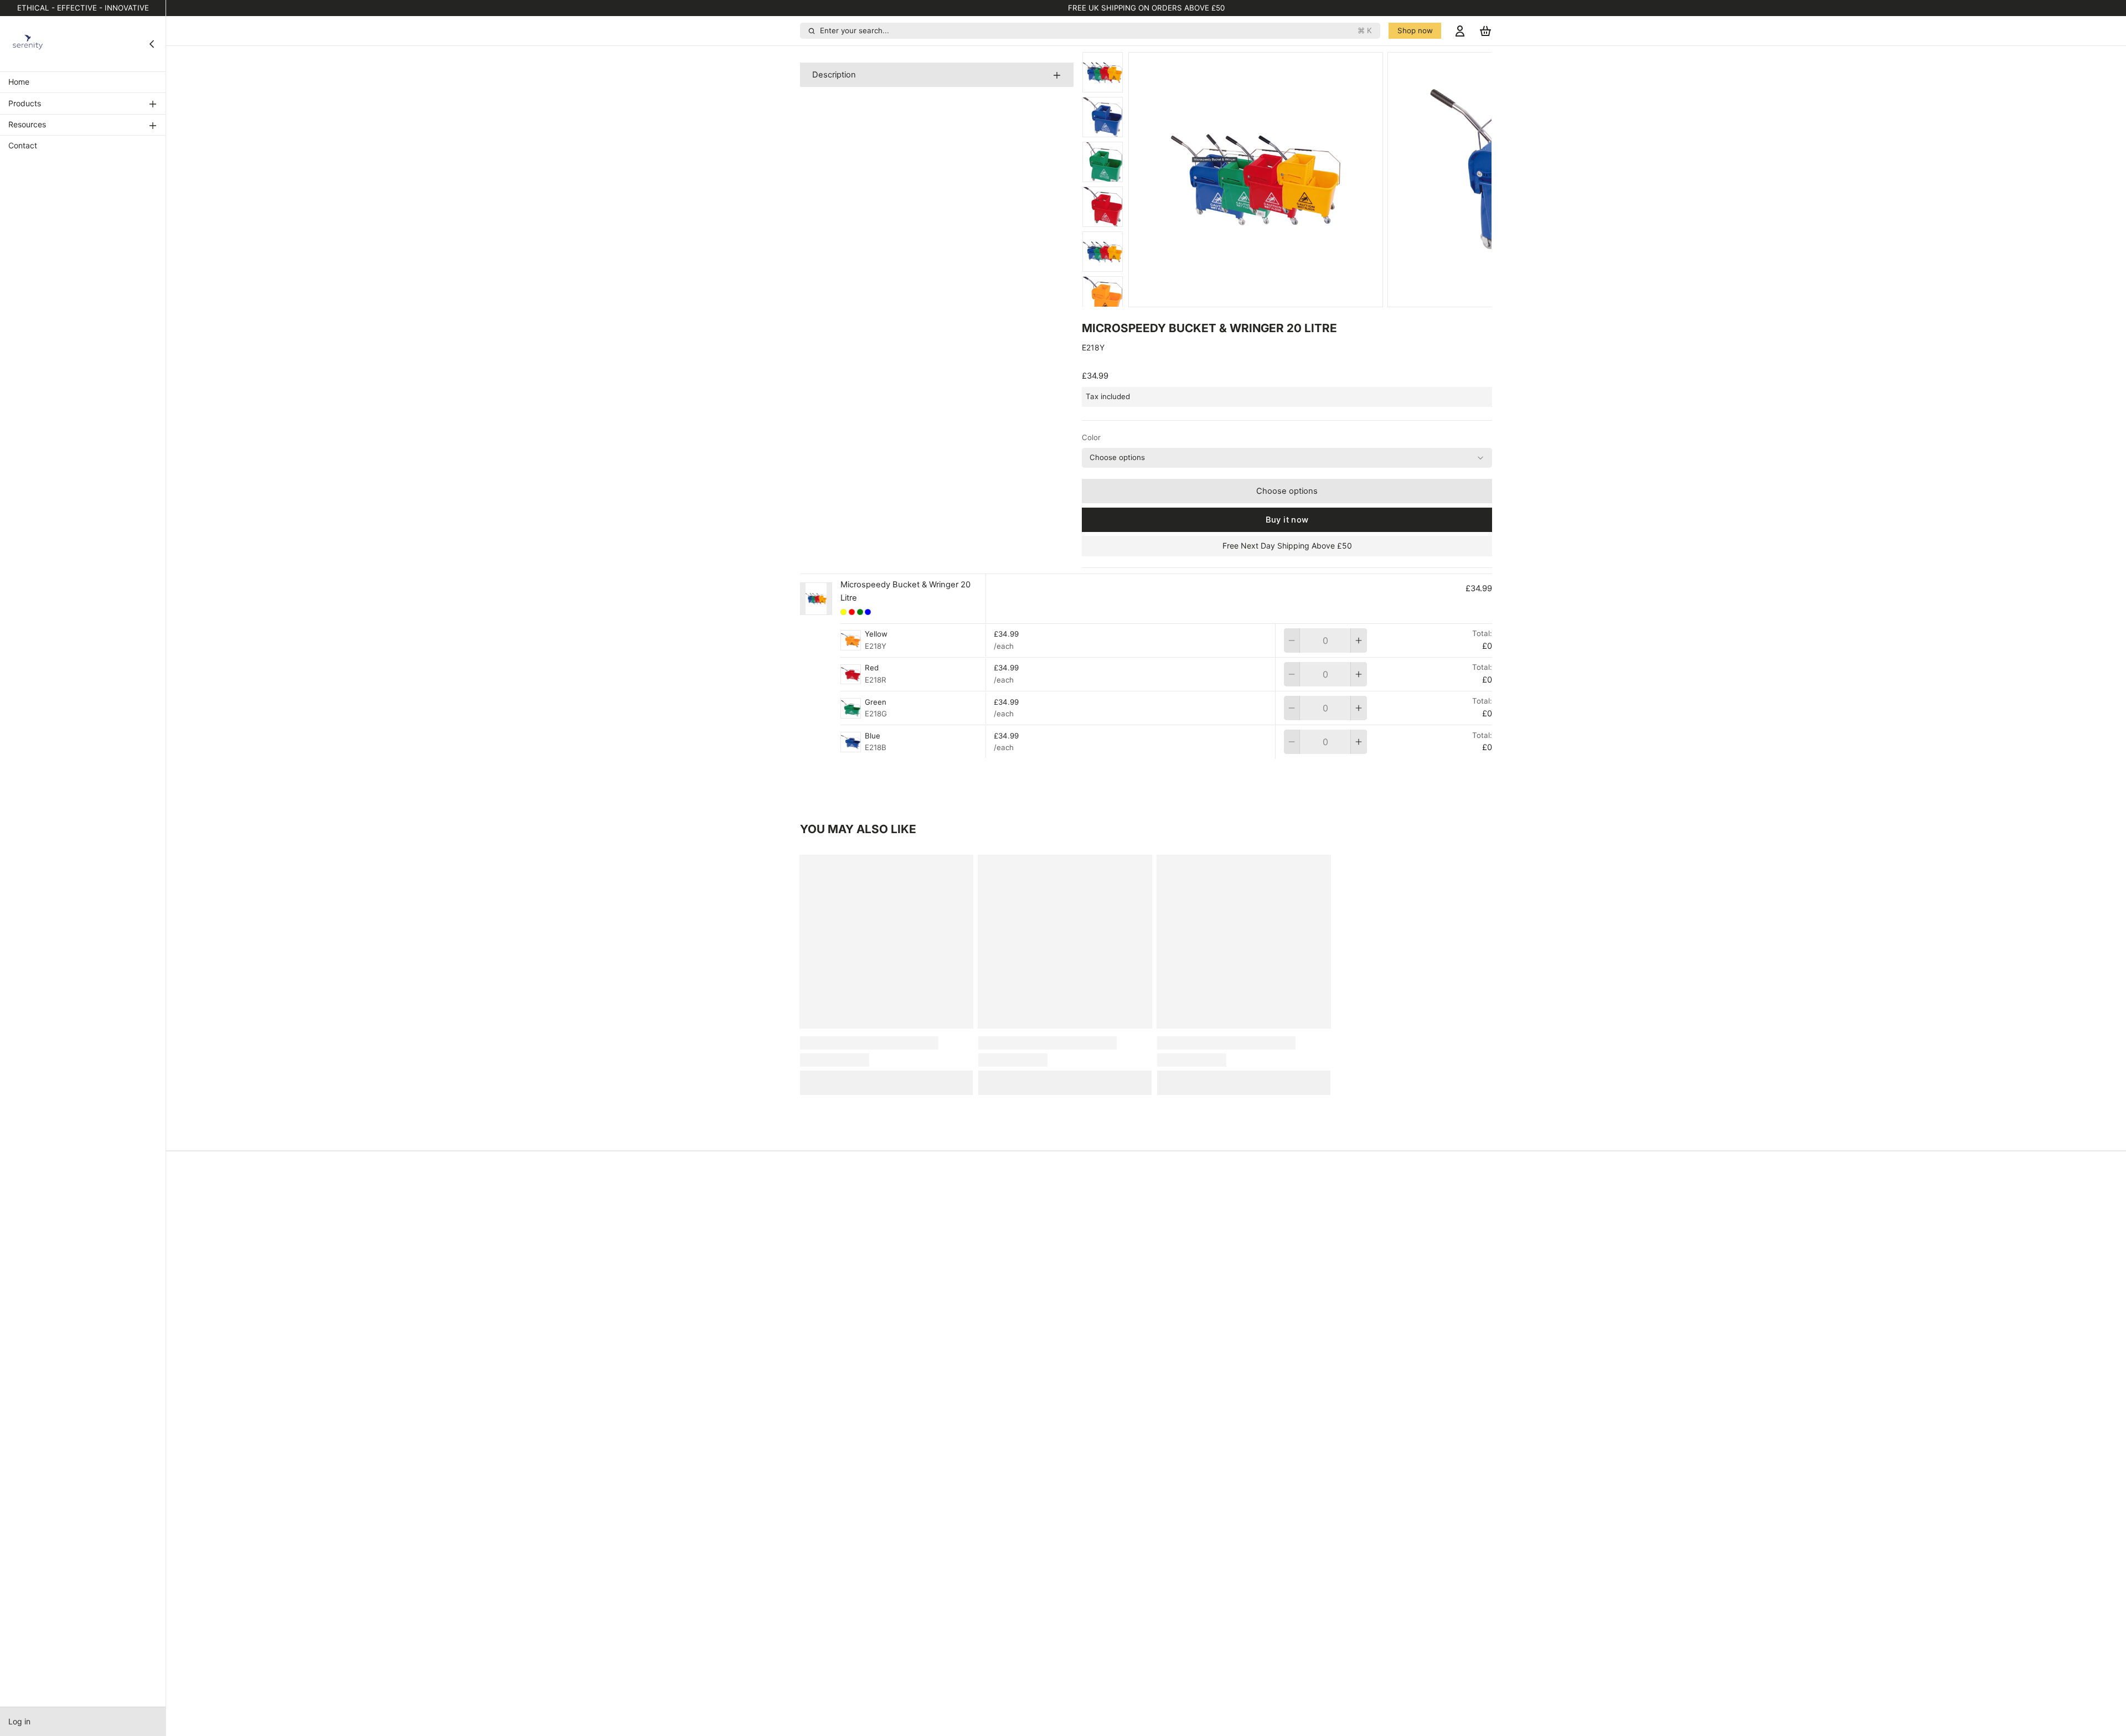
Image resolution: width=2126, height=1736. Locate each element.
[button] (1287, 491)
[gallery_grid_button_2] (1310, 295)
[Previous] (1274, 296)
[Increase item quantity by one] (1359, 640)
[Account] (1460, 31)
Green (876, 702)
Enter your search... (1096, 30)
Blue (873, 736)
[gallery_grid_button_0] (1289, 295)
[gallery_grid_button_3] (1318, 295)
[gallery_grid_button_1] (1302, 295)
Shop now (1415, 30)
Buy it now (1287, 520)
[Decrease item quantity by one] (1292, 640)
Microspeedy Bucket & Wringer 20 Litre (905, 591)
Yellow (876, 634)
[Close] (152, 44)
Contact (23, 146)
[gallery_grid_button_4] (1326, 295)
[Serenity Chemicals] (28, 44)
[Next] (1346, 296)
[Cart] (1485, 31)
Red (872, 668)
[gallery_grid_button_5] (1334, 295)
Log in (19, 1721)
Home (19, 82)
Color (1091, 437)
